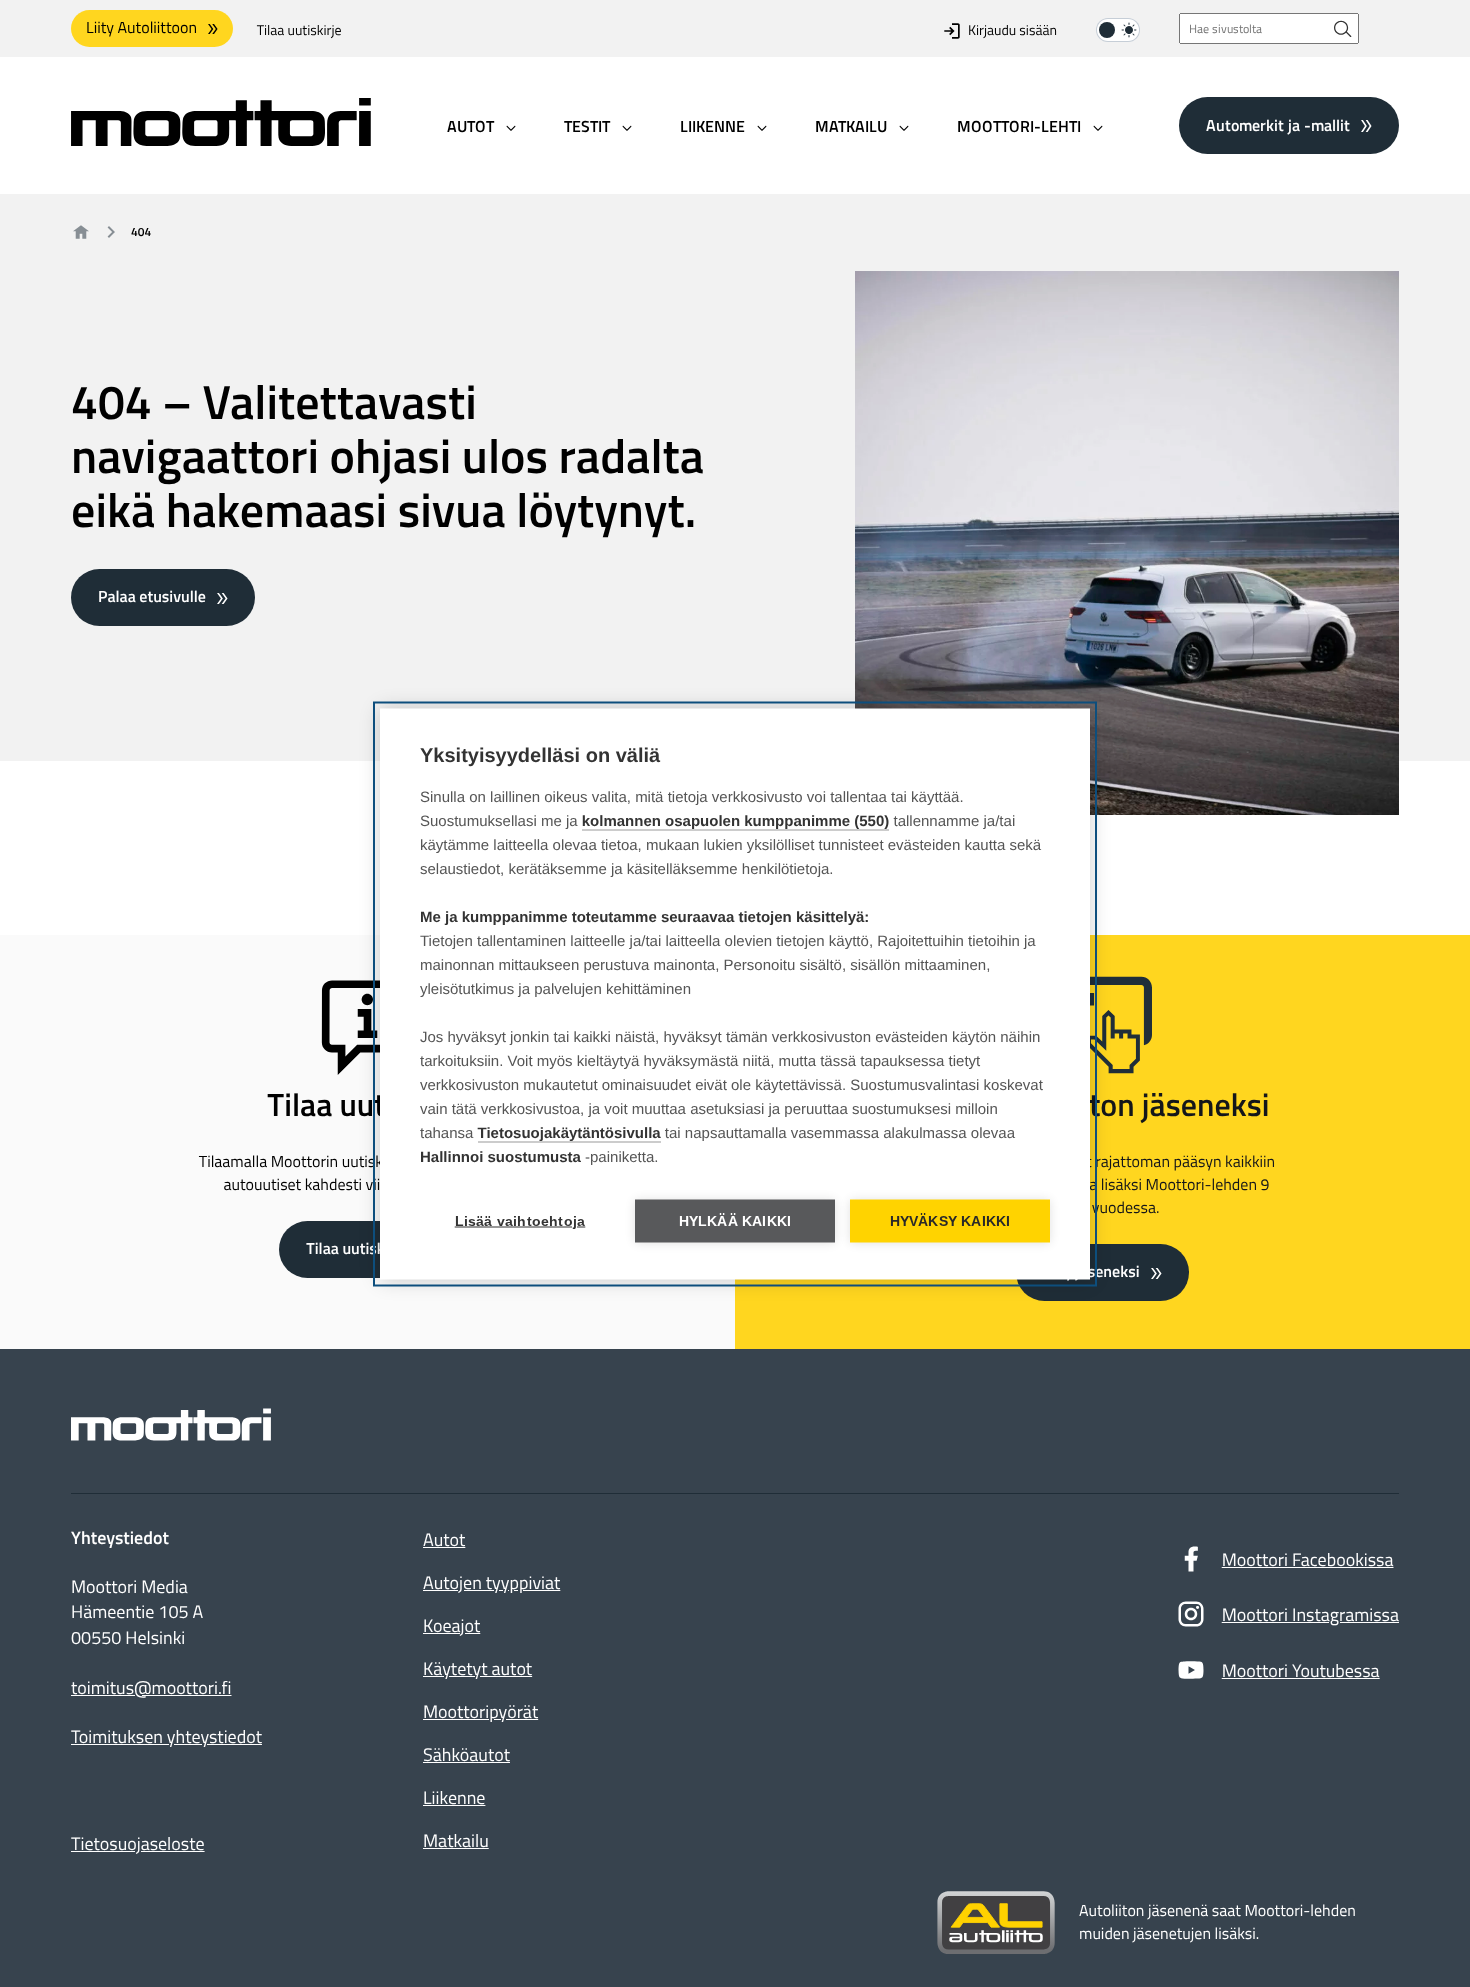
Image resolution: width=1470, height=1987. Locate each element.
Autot (444, 1539)
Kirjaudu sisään (1012, 30)
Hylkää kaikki (735, 1220)
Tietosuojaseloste (138, 1843)
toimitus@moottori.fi (151, 1688)
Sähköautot (466, 1754)
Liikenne (454, 1797)
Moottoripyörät (480, 1711)
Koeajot (451, 1625)
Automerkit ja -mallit (1278, 125)
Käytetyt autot (477, 1668)
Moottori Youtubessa (1301, 1670)
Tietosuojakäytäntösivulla (569, 1132)
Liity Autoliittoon (141, 28)
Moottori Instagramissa (1310, 1614)
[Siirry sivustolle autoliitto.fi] (996, 1923)
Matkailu (456, 1840)
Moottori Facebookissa (1308, 1559)
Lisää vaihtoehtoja (520, 1220)
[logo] (221, 139)
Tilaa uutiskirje (299, 30)
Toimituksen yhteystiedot (166, 1737)
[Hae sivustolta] (1343, 28)
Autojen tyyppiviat (491, 1582)
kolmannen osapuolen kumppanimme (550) (736, 820)
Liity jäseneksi (1091, 1272)
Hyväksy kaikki (950, 1220)
